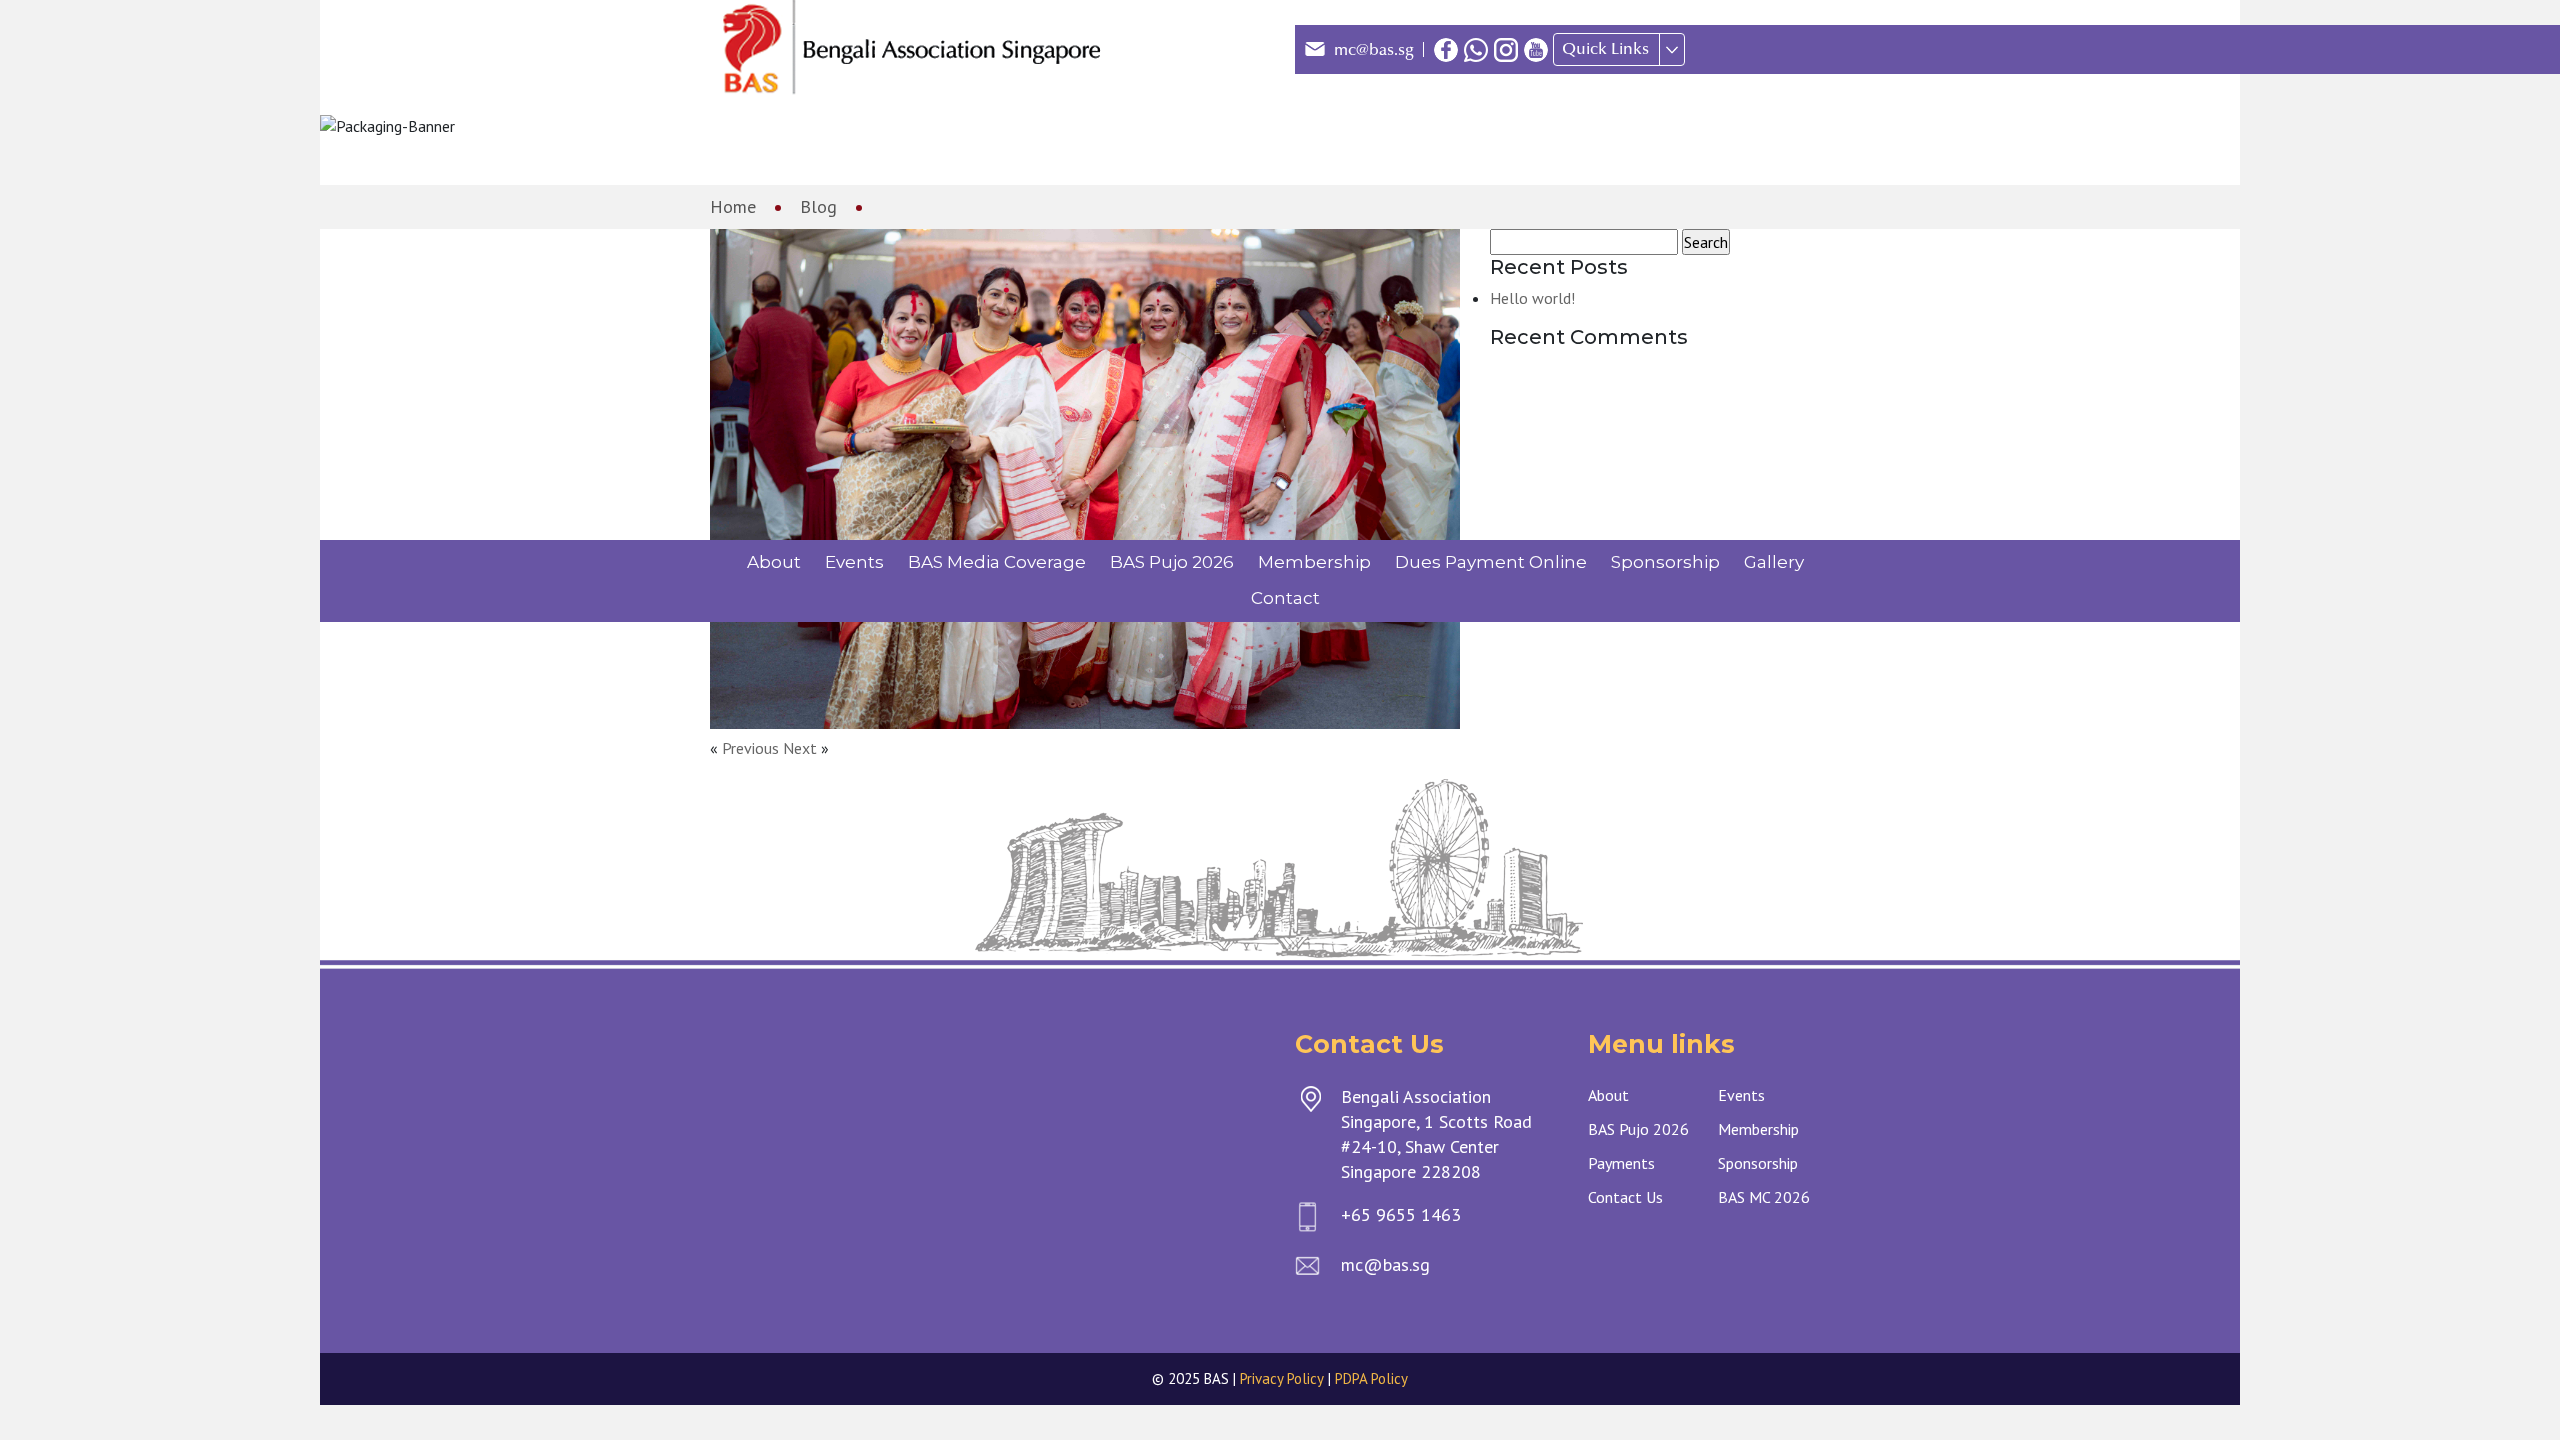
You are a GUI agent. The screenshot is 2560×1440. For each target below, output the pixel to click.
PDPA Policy (1371, 1378)
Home (733, 206)
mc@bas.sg (1374, 50)
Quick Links (1605, 49)
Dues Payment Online (1491, 562)
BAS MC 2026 (1764, 1197)
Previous (750, 748)
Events (854, 562)
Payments (1621, 1163)
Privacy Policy (1282, 1378)
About (774, 562)
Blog (818, 206)
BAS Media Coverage (997, 562)
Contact (1285, 598)
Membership (1314, 562)
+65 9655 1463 (1401, 1214)
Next (800, 748)
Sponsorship (1665, 562)
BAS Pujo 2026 (1172, 562)
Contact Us (1625, 1197)
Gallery (1774, 562)
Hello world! (1532, 298)
